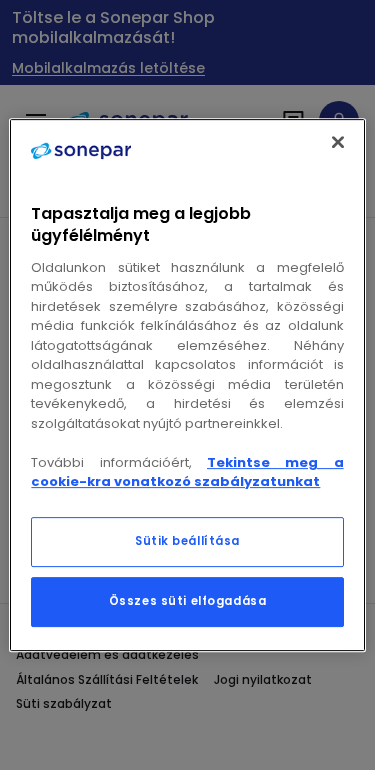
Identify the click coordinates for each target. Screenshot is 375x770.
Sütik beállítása (187, 541)
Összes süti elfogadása (188, 601)
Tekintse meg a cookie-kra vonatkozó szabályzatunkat (187, 472)
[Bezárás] (338, 142)
